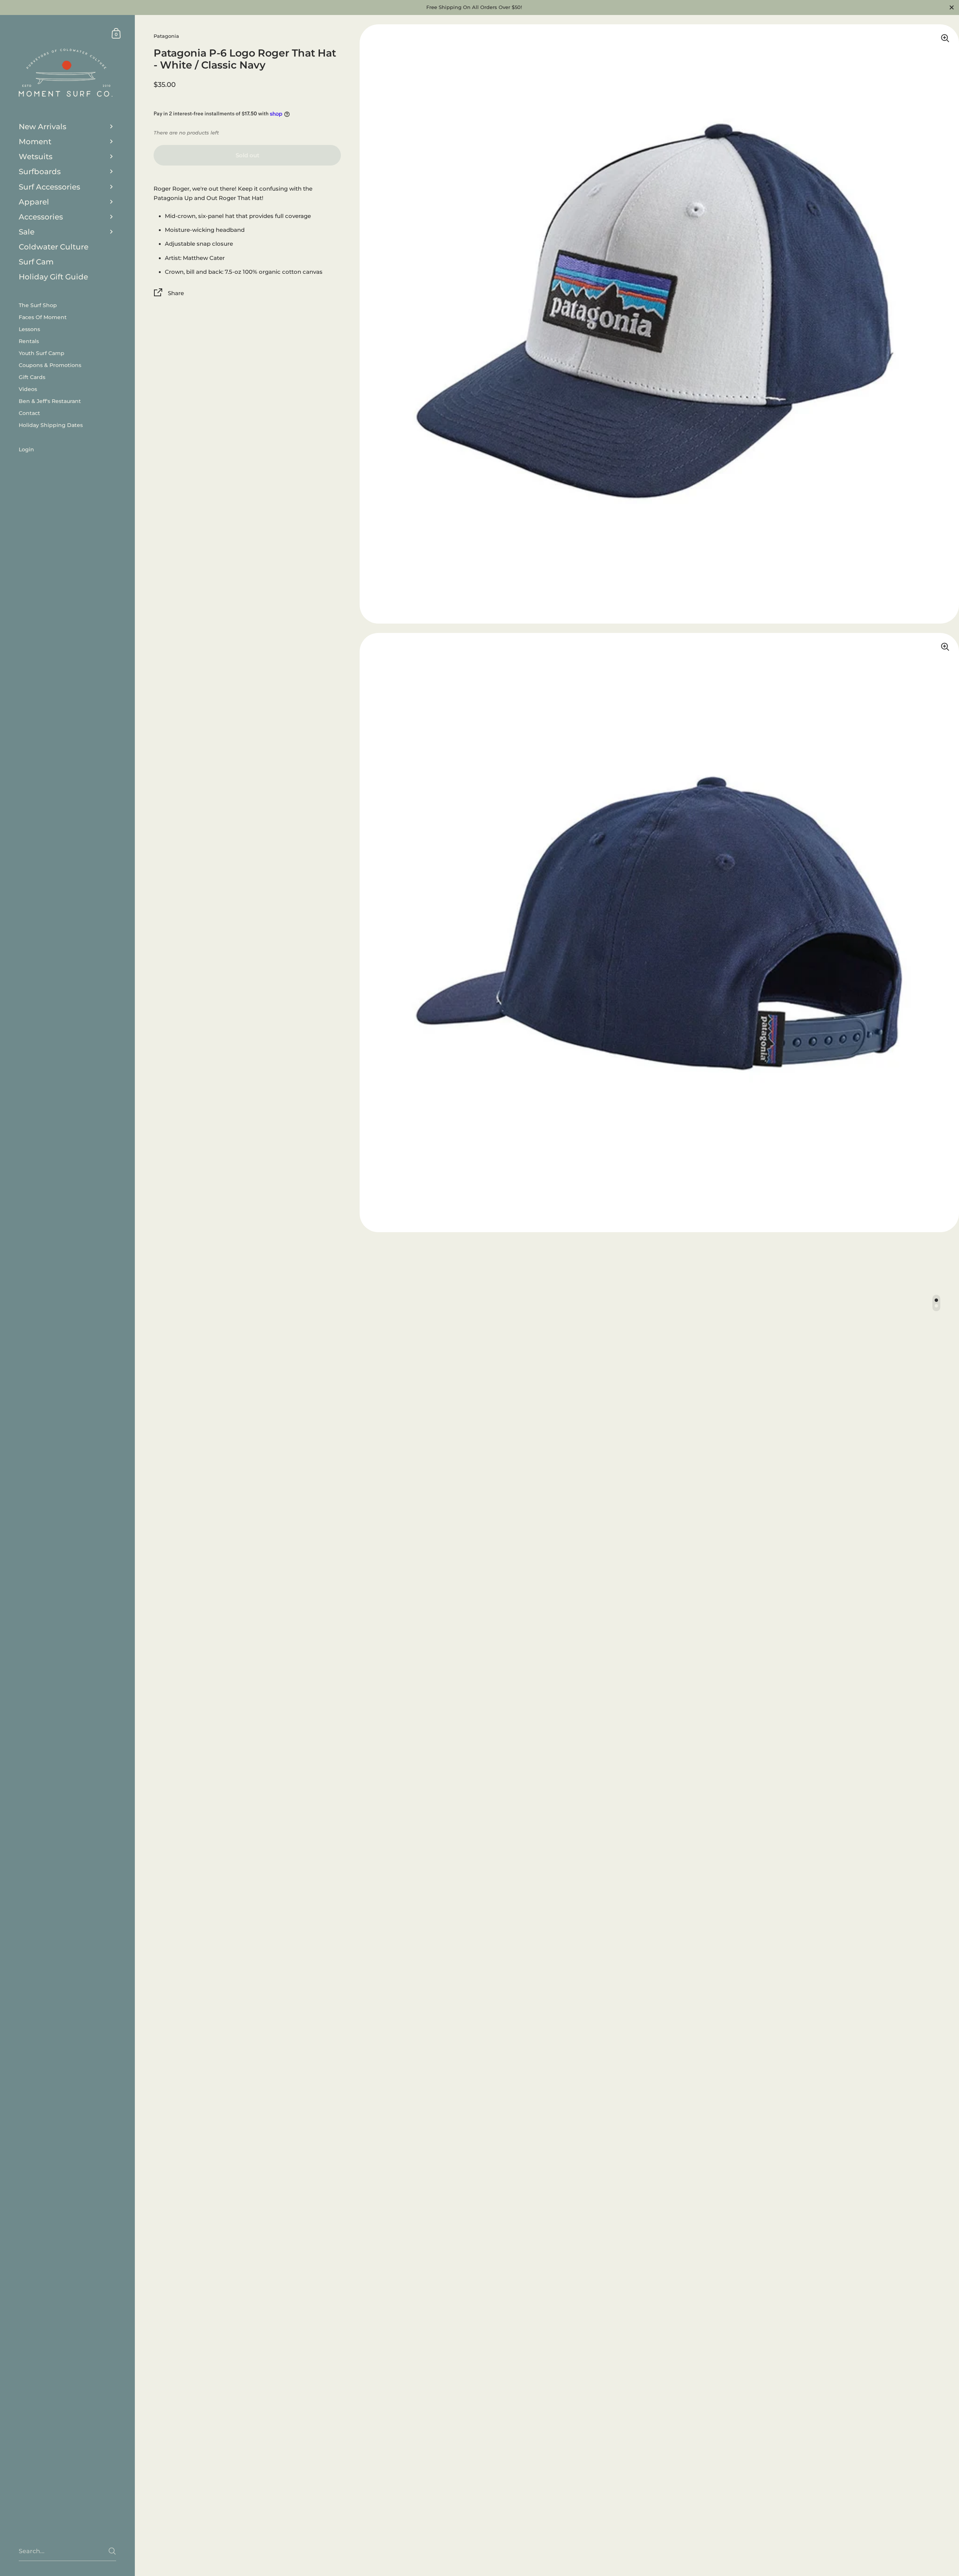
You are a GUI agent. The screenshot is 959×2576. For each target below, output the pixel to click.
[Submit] (112, 2551)
